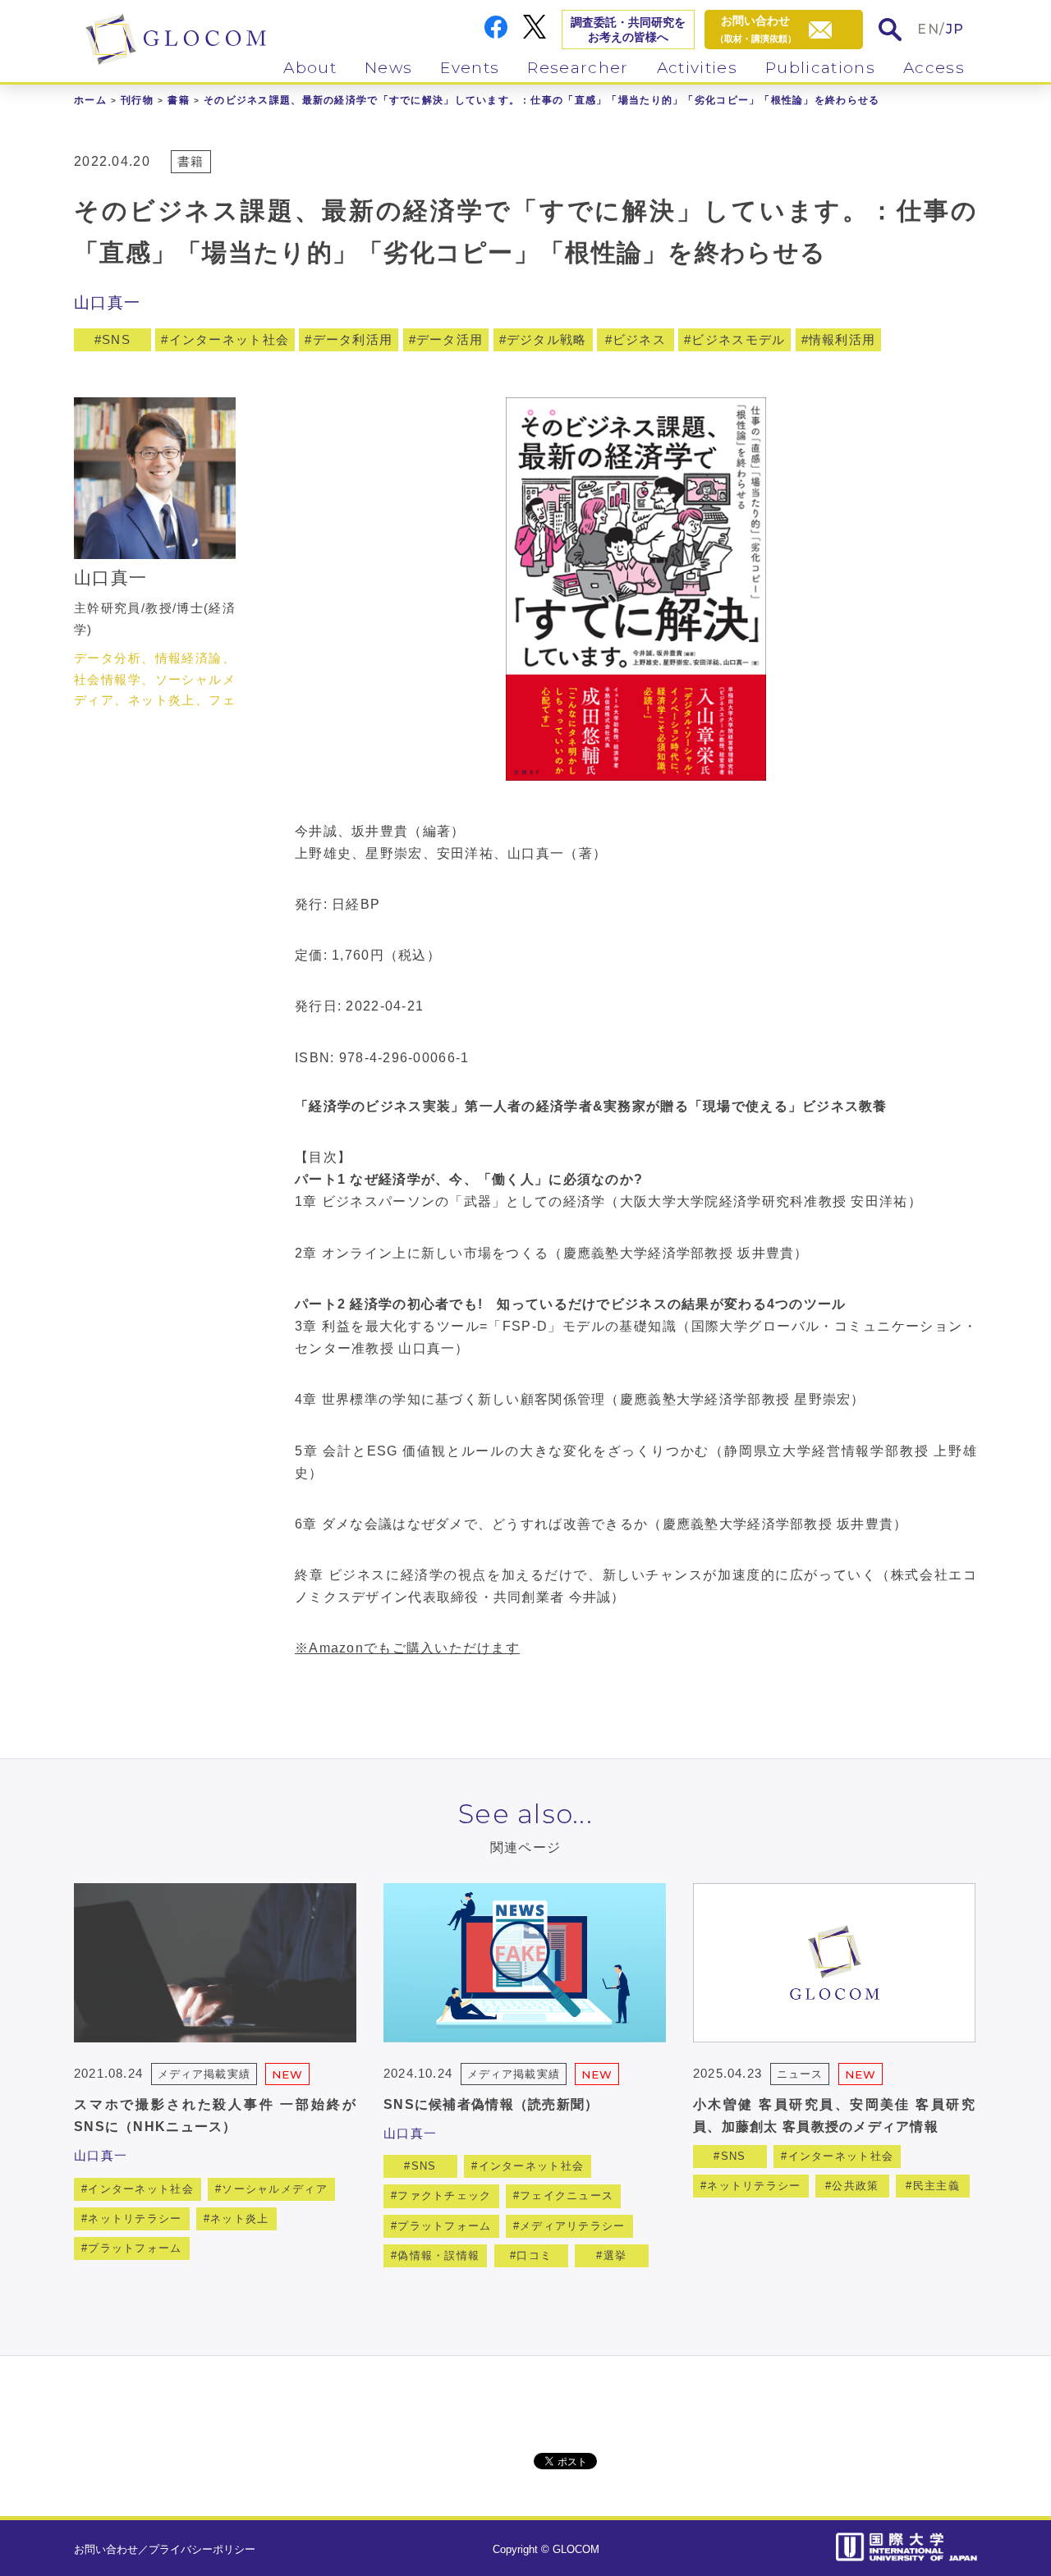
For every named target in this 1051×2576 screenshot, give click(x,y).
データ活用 (450, 339)
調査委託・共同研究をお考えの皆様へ (628, 30)
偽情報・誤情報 (438, 2255)
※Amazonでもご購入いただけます (407, 1648)
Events (470, 68)
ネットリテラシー (135, 2218)
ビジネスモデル (738, 339)
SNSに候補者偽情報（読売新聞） (491, 2104)
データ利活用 (353, 339)
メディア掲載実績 (204, 2074)
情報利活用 (842, 339)
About (310, 68)
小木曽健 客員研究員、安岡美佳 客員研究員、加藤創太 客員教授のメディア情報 (834, 2115)
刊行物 (137, 100)
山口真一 (107, 303)
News (388, 68)
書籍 (179, 100)
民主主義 (936, 2186)
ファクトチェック (444, 2196)
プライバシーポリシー (202, 2549)
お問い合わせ (106, 2549)
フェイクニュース (567, 2196)
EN (928, 29)
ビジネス (639, 339)
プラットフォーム (135, 2248)
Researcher (578, 68)
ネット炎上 (239, 2218)
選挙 (615, 2255)
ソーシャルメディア (275, 2189)
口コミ (534, 2255)
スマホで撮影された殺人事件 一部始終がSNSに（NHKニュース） (215, 2115)
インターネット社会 (229, 339)
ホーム (90, 100)
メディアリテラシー (573, 2226)
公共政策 (855, 2186)
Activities (697, 68)
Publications (820, 68)
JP (955, 29)
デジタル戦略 (547, 339)
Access (934, 68)
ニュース (800, 2074)
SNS (116, 339)
